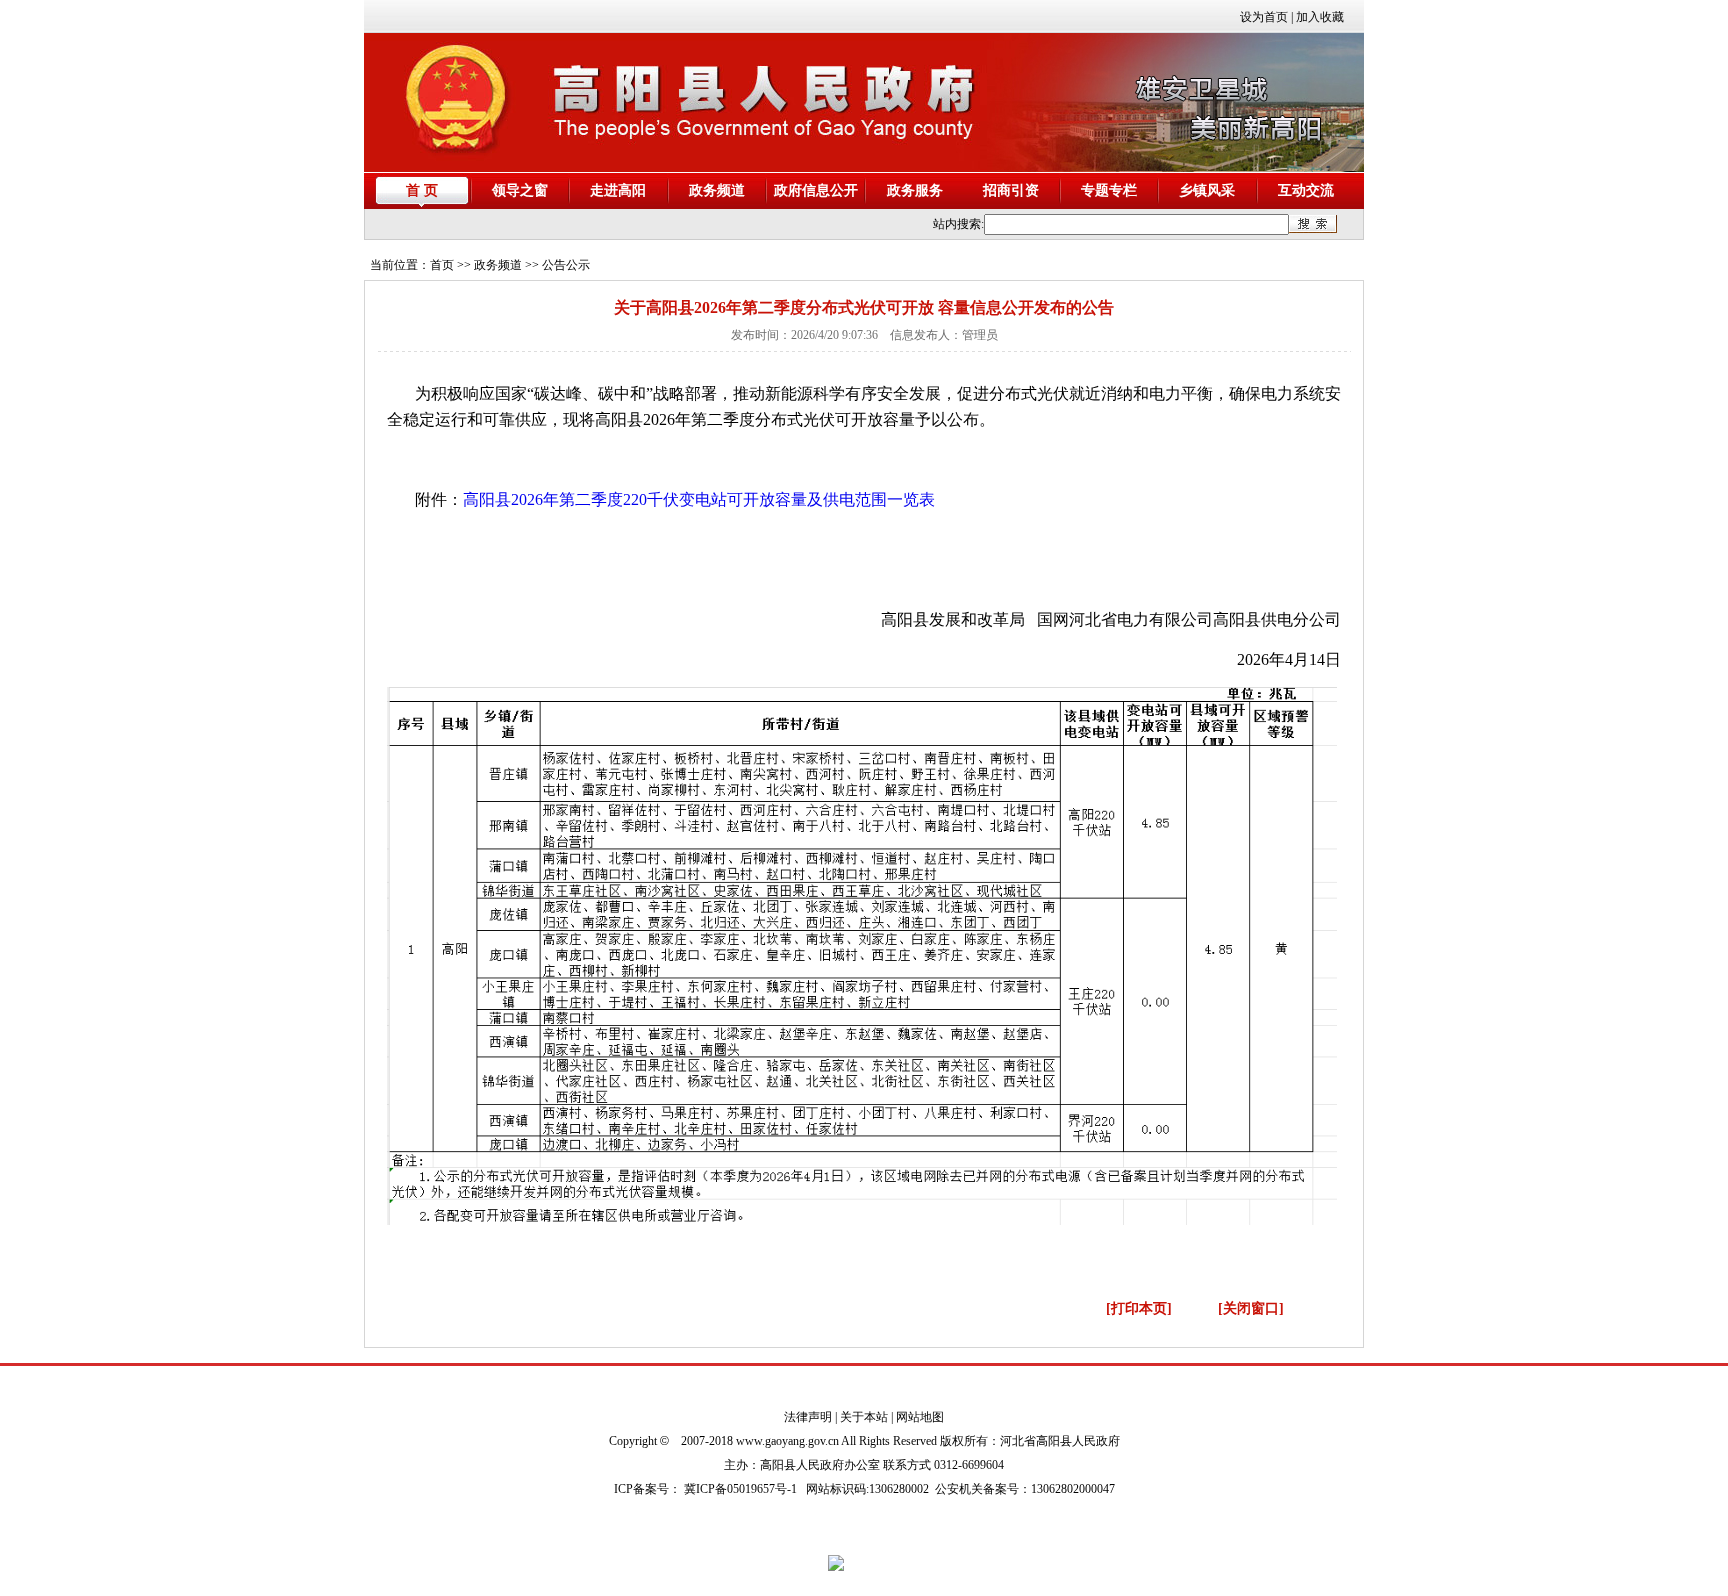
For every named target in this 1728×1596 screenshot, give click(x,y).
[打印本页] (1139, 1308)
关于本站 (864, 1417)
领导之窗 (520, 190)
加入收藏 (1320, 17)
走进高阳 (618, 190)
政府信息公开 (816, 190)
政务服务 (915, 190)
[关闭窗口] (1251, 1308)
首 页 (422, 190)
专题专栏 (1109, 190)
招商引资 (1011, 190)
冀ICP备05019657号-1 (740, 1489)
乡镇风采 (1207, 190)
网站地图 (920, 1417)
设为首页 (1264, 17)
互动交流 (1306, 190)
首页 (442, 265)
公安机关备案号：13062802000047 (1025, 1489)
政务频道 (717, 190)
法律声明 (808, 1417)
